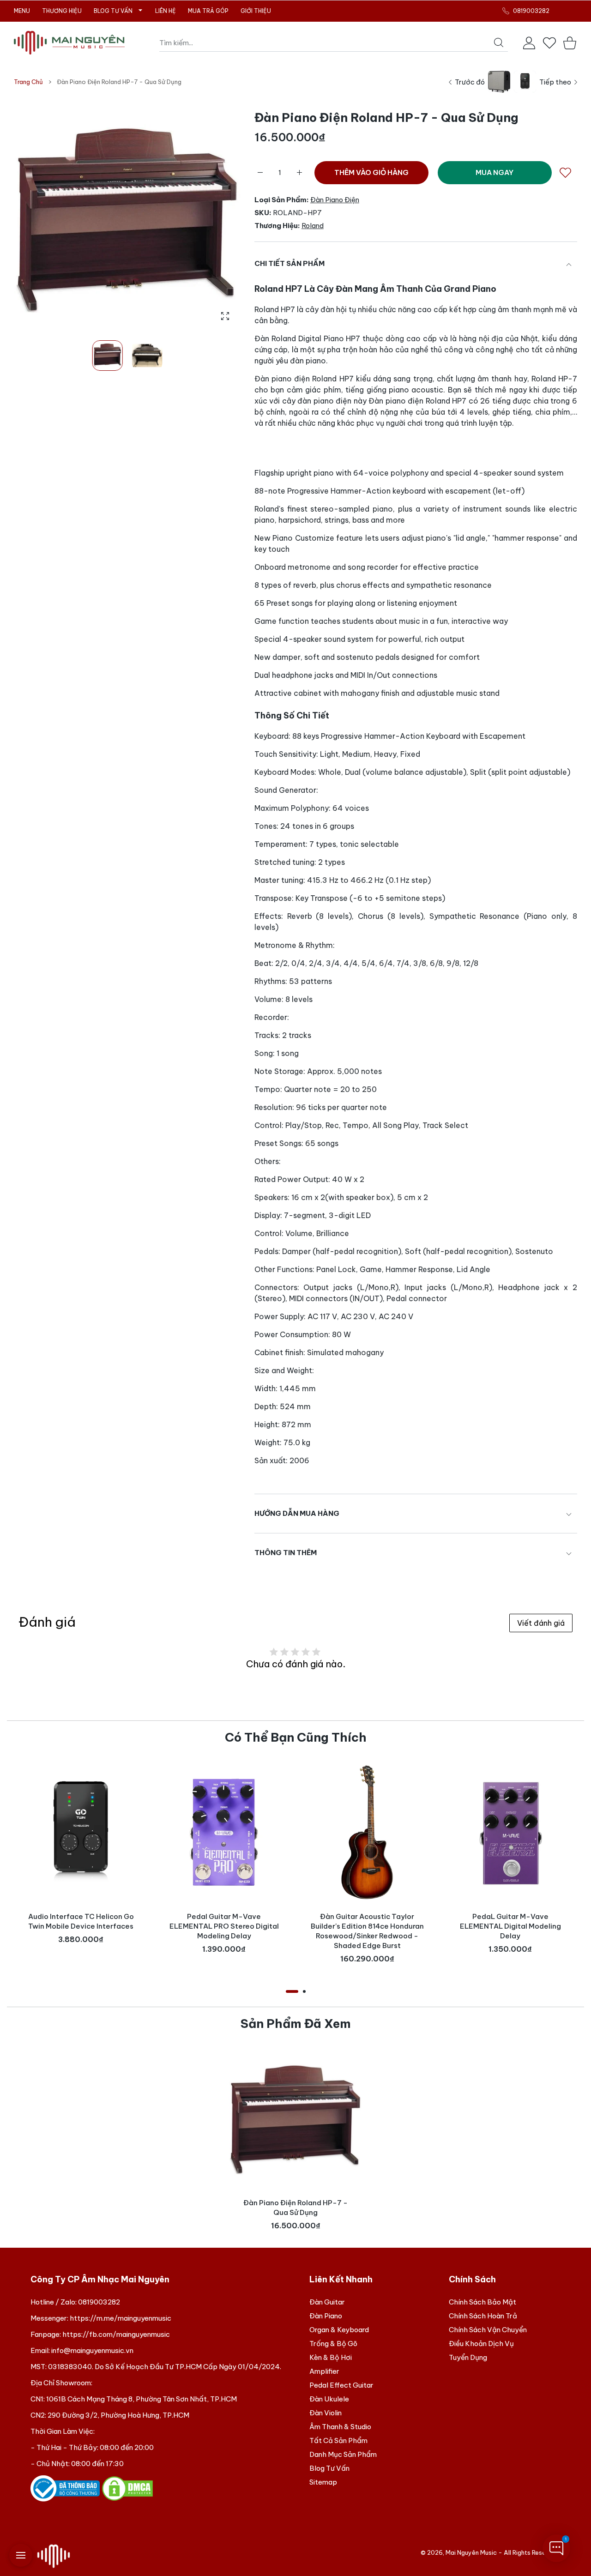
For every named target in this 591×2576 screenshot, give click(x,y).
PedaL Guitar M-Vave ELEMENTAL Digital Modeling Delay (510, 1926)
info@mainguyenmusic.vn (92, 2350)
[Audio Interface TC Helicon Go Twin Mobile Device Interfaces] (81, 1832)
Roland (313, 226)
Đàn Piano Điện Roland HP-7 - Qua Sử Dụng (295, 2208)
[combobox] (334, 43)
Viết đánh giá (541, 1623)
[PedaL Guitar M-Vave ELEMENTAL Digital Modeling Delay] (510, 1832)
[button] (211, 218)
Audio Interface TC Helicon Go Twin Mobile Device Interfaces (81, 1921)
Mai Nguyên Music (471, 2552)
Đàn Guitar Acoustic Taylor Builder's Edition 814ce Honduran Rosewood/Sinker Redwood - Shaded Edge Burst (367, 1931)
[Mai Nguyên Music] (69, 43)
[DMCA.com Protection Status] (127, 2488)
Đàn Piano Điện (335, 200)
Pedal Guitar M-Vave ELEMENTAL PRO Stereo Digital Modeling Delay (224, 1926)
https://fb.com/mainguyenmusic (116, 2334)
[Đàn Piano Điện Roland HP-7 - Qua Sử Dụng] (295, 2118)
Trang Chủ (28, 82)
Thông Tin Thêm (286, 1553)
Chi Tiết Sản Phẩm (289, 263)
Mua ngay (495, 172)
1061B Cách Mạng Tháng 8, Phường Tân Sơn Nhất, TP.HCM (142, 2399)
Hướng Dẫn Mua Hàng (297, 1513)
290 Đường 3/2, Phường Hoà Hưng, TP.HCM (118, 2415)
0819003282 (99, 2302)
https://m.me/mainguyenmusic (121, 2318)
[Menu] (21, 2555)
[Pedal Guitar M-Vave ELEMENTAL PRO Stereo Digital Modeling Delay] (224, 1832)
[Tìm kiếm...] (499, 42)
